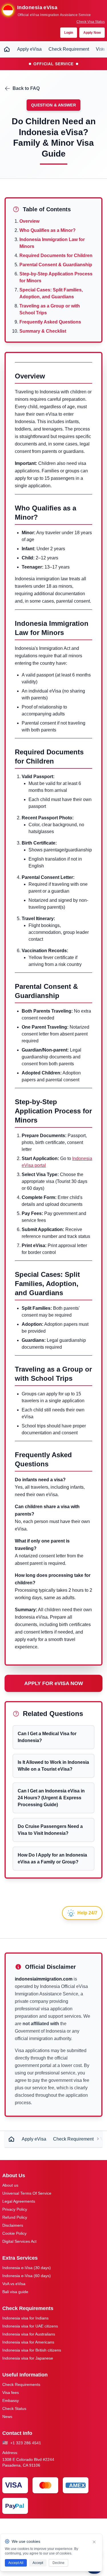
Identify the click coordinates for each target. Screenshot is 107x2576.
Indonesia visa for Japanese (28, 2358)
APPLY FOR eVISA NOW (54, 1683)
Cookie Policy (14, 2233)
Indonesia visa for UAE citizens (30, 2326)
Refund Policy (15, 2217)
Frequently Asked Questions (50, 322)
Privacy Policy (15, 2209)
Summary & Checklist (43, 331)
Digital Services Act (19, 2241)
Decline (58, 2563)
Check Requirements (21, 2384)
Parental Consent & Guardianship (56, 265)
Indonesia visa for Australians (29, 2334)
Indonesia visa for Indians (25, 2318)
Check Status (14, 2409)
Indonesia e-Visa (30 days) (27, 2268)
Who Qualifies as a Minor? (48, 230)
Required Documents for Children (56, 256)
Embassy (11, 2401)
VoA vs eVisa (14, 2284)
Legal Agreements (19, 2201)
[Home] (7, 49)
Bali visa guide (15, 2292)
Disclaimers (13, 2225)
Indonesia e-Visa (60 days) (27, 2276)
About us (10, 2185)
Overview (29, 221)
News (7, 2417)
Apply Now (92, 33)
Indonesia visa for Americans (28, 2342)
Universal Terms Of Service (27, 2193)
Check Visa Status (91, 22)
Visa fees (11, 2392)
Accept (38, 2563)
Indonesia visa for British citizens (32, 2350)
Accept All (16, 2563)
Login (69, 33)
